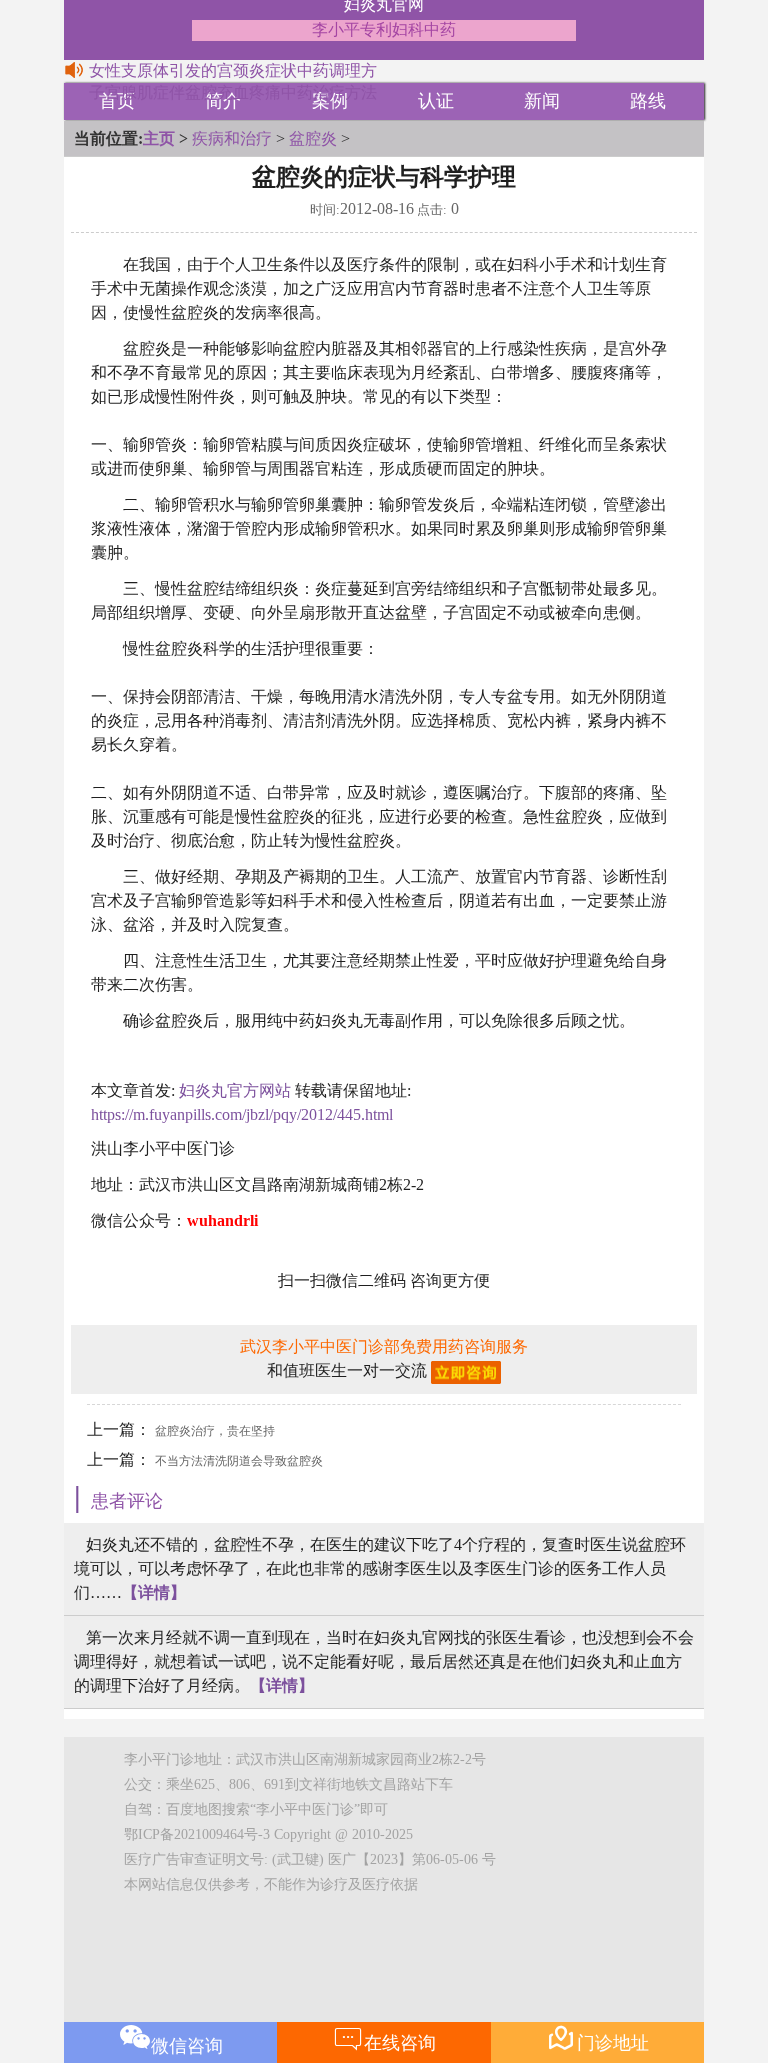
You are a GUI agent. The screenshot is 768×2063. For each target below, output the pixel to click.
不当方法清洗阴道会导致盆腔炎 (239, 1461)
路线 (648, 101)
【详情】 (154, 1592)
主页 (159, 138)
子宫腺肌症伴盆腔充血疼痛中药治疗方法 (233, 92)
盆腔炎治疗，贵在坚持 (215, 1431)
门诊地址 (597, 2038)
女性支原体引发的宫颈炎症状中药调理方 (233, 70)
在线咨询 (384, 2038)
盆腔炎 (313, 138)
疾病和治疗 (232, 138)
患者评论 (127, 1501)
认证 (436, 101)
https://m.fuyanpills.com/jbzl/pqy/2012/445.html (242, 1114)
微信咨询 (187, 2046)
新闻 (542, 101)
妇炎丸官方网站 (235, 1090)
